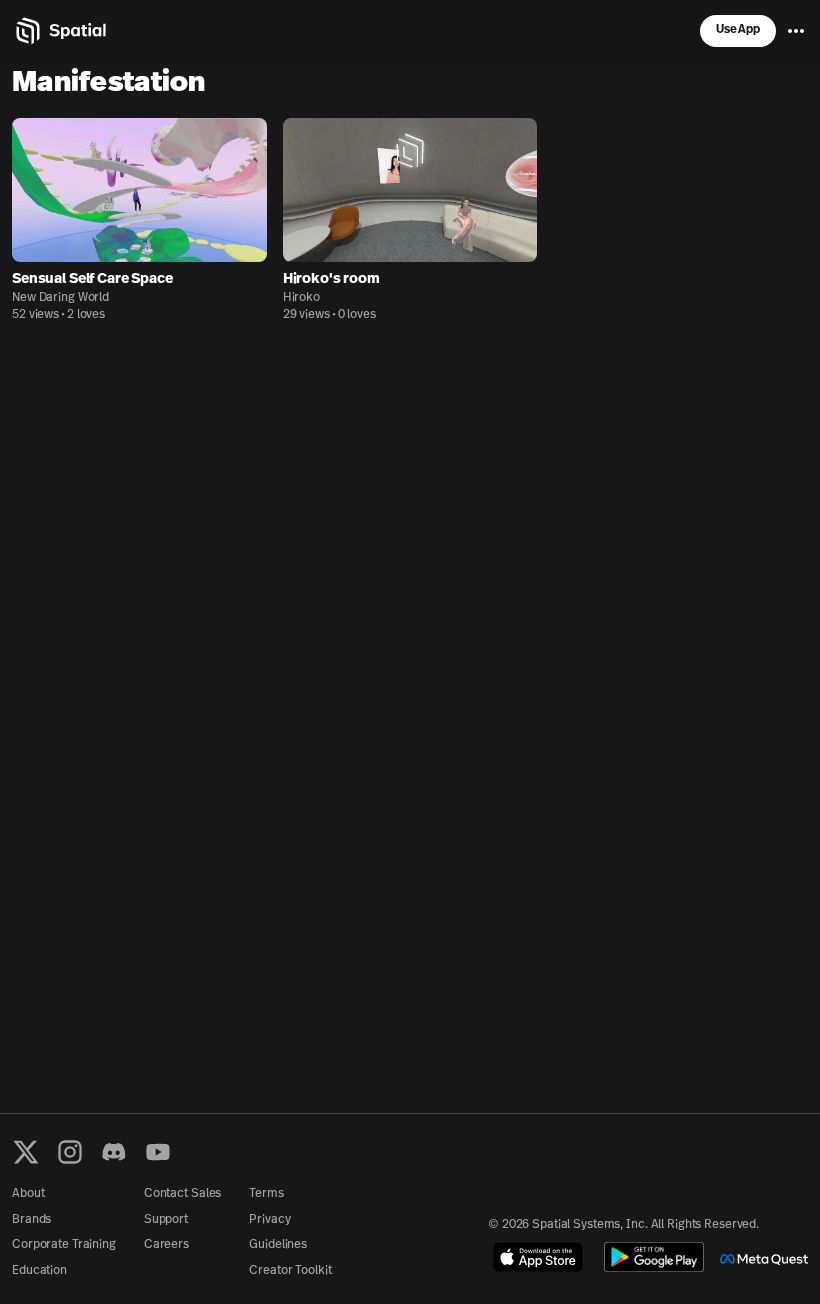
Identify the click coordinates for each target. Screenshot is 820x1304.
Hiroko (301, 298)
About (28, 1194)
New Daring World (60, 298)
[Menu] (796, 31)
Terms (266, 1194)
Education (39, 1271)
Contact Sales (182, 1194)
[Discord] (114, 1152)
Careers (166, 1245)
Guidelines (278, 1245)
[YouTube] (158, 1152)
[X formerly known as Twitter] (26, 1152)
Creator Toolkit (290, 1271)
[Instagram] (70, 1152)
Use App (738, 30)
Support (166, 1220)
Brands (31, 1220)
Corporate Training (64, 1245)
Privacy (269, 1220)
